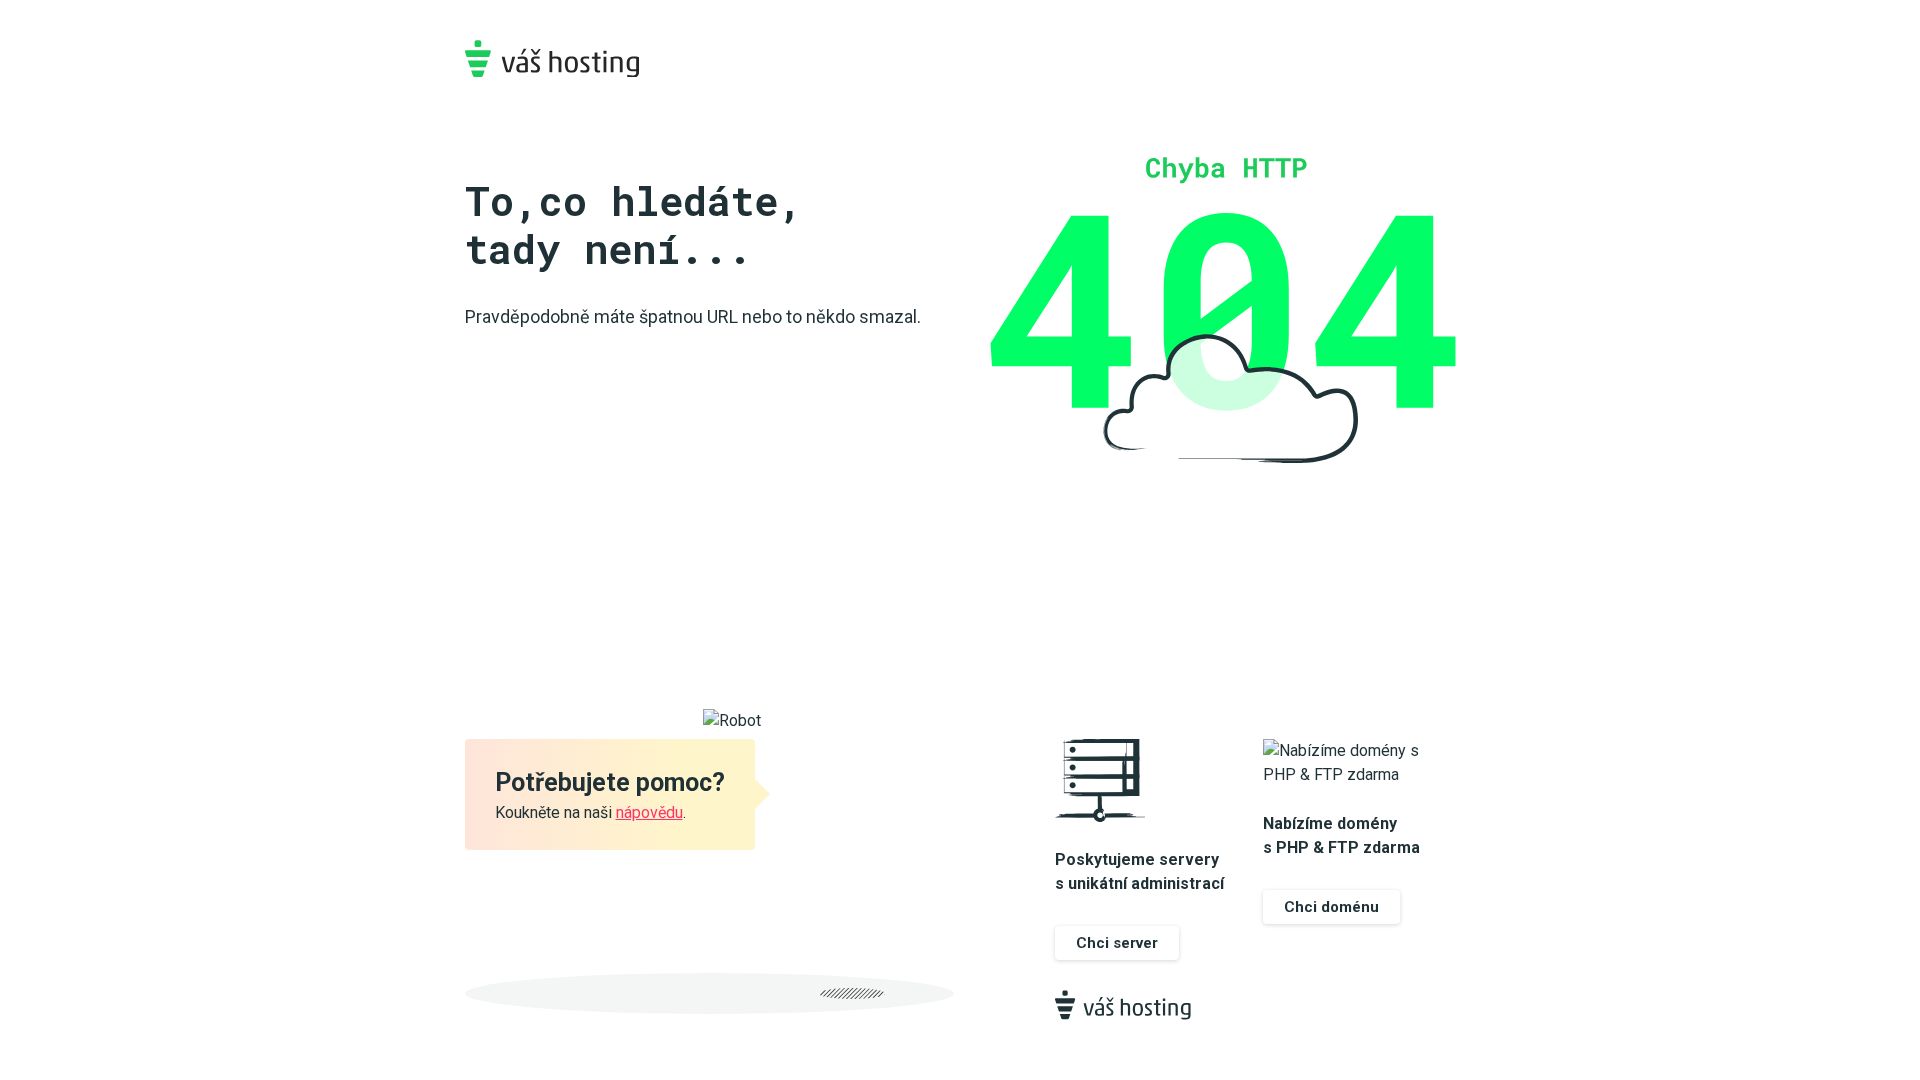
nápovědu (649, 812)
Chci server (1117, 943)
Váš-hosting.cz (552, 58)
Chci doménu (1331, 907)
